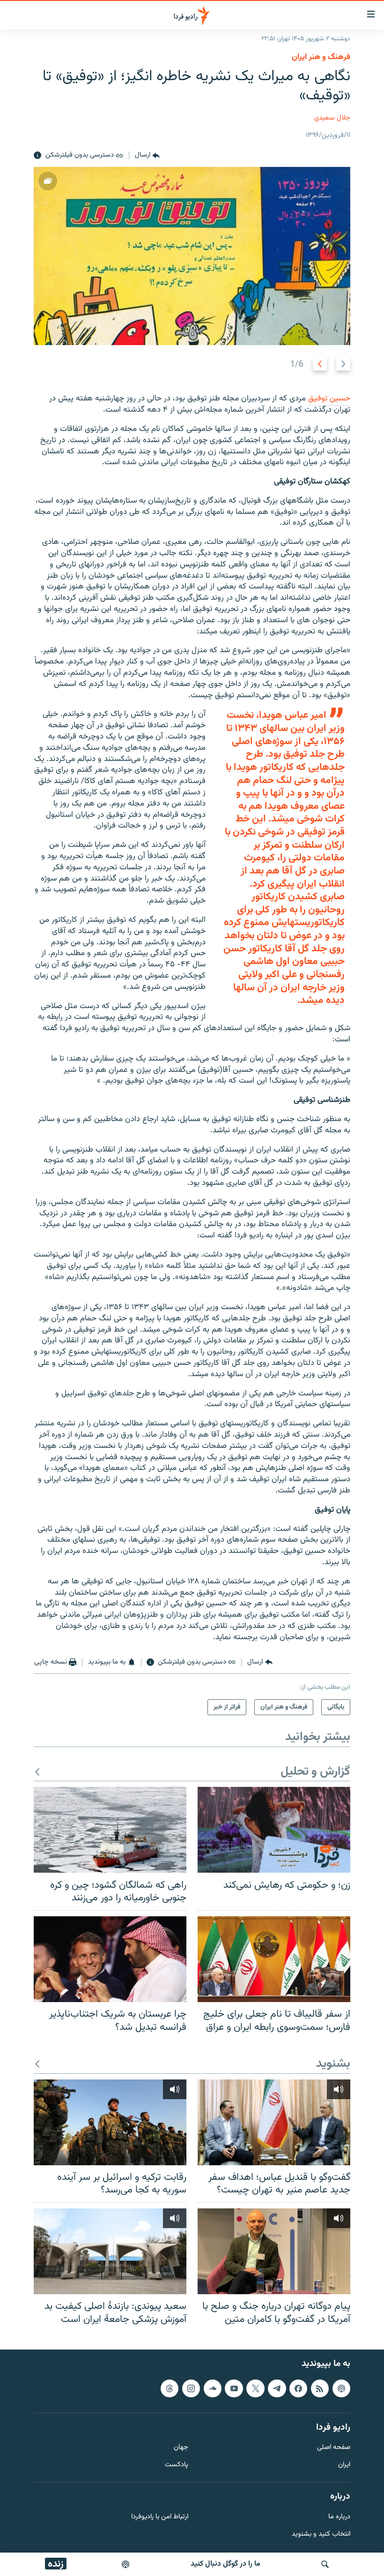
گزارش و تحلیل (315, 1772)
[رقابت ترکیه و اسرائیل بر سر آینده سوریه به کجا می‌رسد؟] (110, 2122)
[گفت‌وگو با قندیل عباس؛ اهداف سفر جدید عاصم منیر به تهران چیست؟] (274, 2122)
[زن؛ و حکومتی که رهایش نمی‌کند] (274, 1830)
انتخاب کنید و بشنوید (321, 2535)
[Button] (147, 156)
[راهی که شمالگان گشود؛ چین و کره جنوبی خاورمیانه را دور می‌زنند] (110, 1830)
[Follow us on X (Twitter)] (255, 2388)
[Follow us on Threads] (170, 2388)
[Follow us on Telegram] (277, 2388)
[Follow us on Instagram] (191, 2388)
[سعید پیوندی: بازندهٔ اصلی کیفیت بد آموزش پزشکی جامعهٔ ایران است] (110, 2251)
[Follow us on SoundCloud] (213, 2388)
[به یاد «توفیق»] (192, 256)
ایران (344, 2466)
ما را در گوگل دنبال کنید (225, 2564)
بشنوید (333, 2064)
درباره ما (339, 2517)
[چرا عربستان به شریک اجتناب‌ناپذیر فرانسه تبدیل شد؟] (110, 1959)
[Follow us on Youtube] (234, 2388)
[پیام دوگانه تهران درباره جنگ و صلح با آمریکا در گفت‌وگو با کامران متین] (274, 2251)
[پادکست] (126, 2564)
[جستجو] (325, 2564)
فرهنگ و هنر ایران (321, 57)
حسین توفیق (329, 399)
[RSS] (320, 2388)
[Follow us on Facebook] (298, 2388)
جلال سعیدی (332, 118)
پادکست (177, 2466)
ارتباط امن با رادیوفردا (160, 2517)
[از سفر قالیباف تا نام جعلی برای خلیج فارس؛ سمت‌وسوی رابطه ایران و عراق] (274, 1959)
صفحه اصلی (334, 2448)
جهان (181, 2448)
